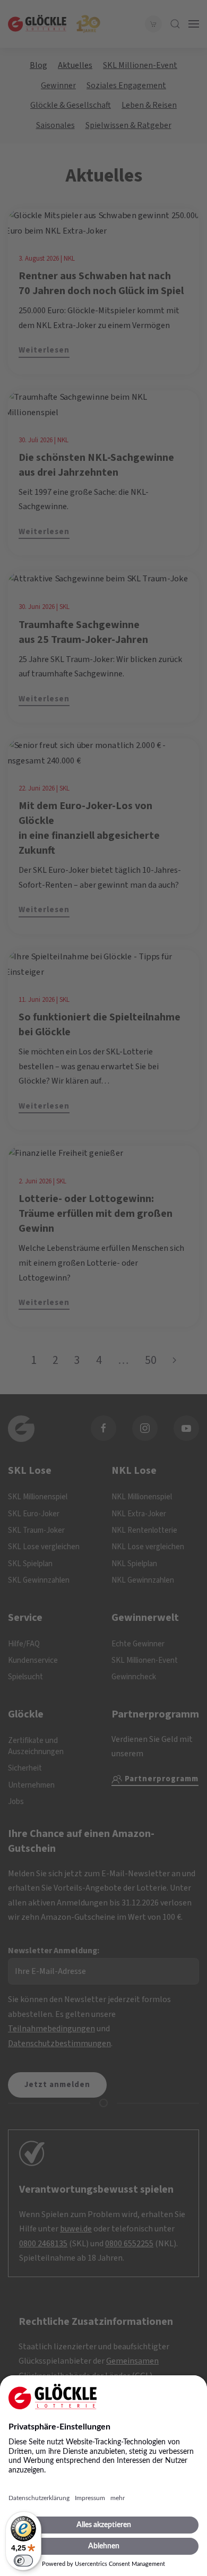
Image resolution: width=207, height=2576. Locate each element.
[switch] (23, 2561)
